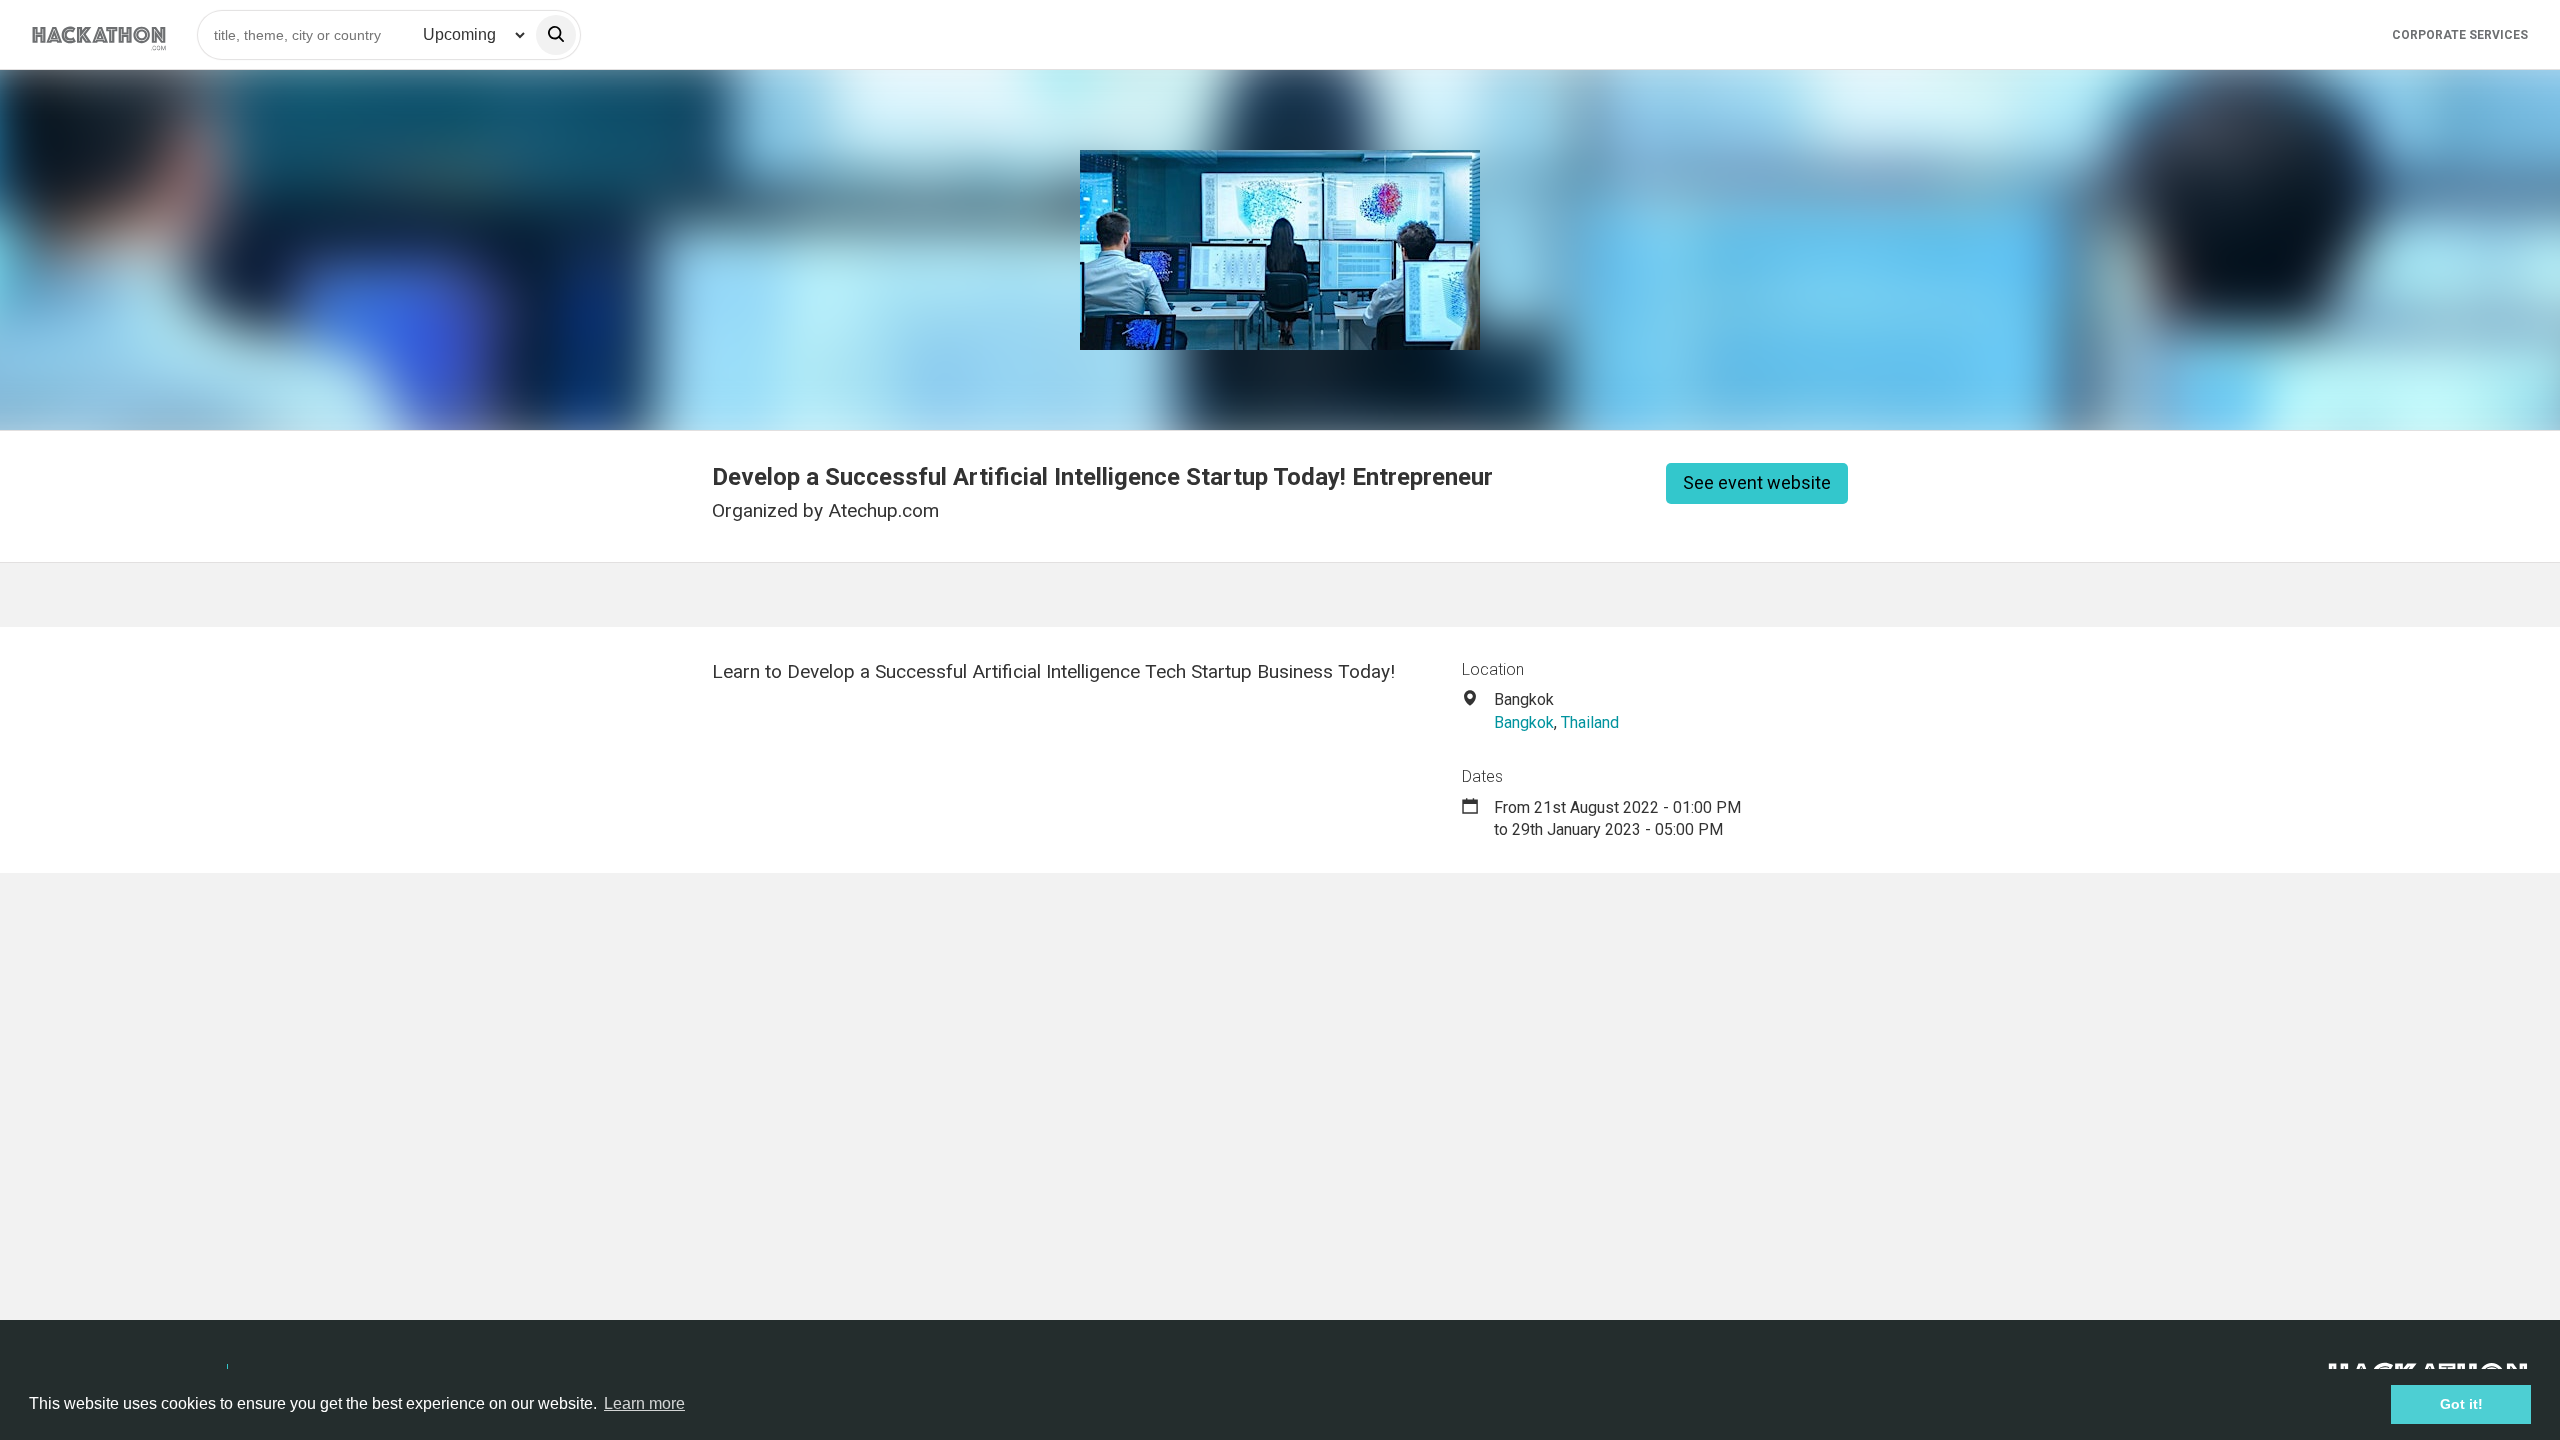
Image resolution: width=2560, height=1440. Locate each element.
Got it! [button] (2461, 1404)
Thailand (1590, 722)
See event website (1757, 482)
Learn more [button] (644, 1403)
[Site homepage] (99, 34)
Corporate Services (2460, 35)
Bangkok (1524, 722)
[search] (556, 35)
